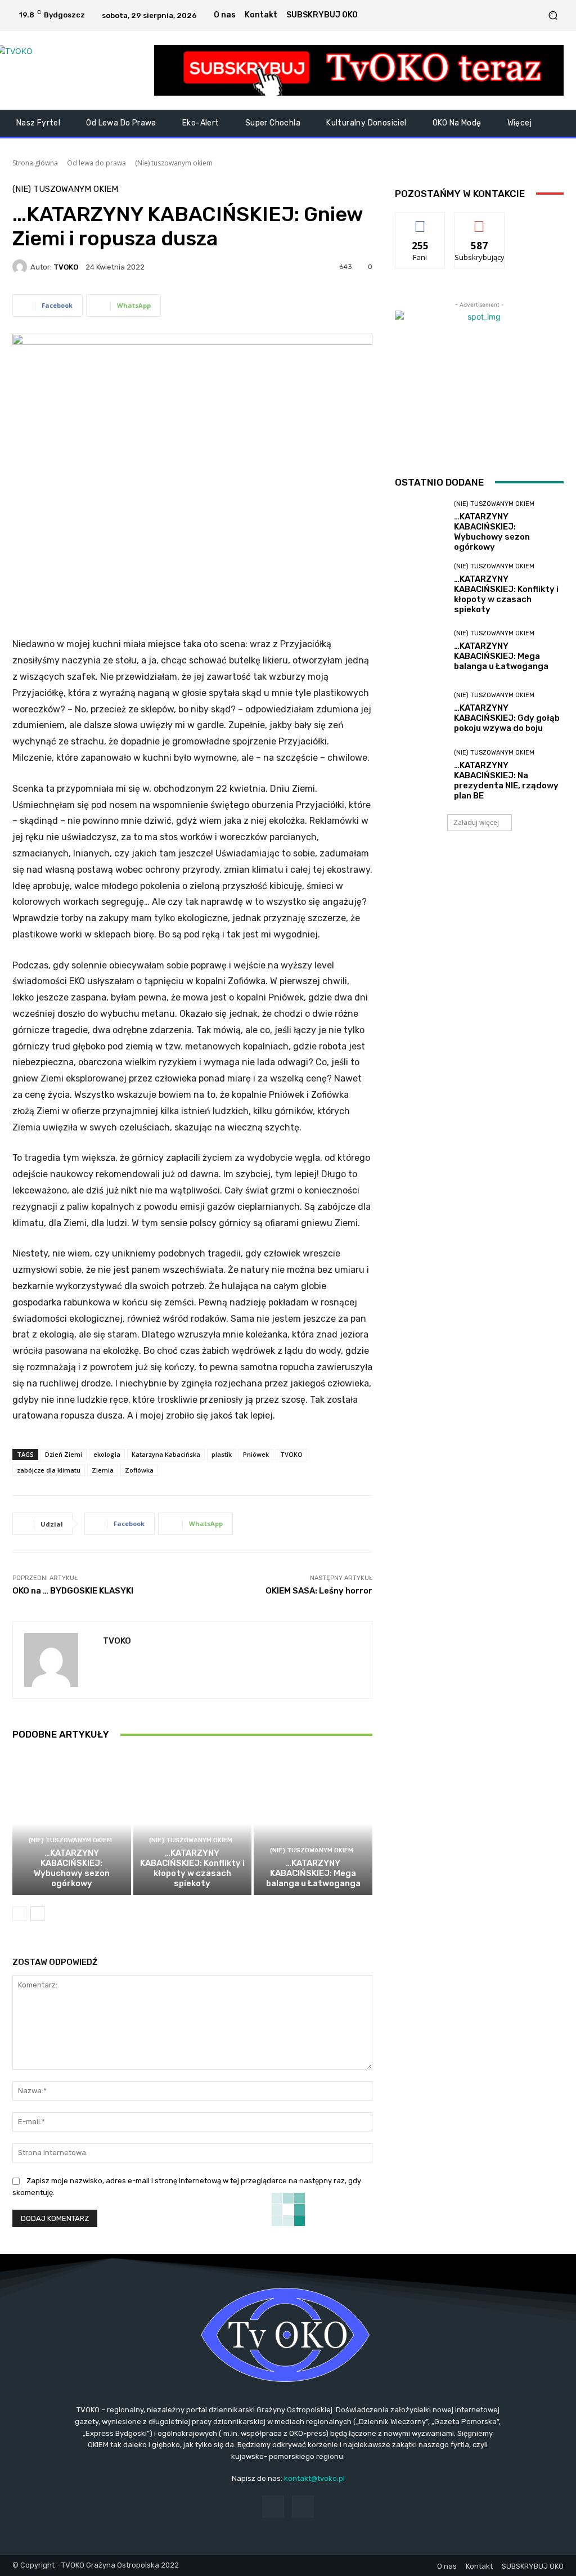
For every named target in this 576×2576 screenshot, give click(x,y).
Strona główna (35, 163)
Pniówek (256, 1454)
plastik (222, 1454)
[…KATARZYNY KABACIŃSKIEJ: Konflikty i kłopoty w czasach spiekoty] (193, 1824)
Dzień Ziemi (64, 1454)
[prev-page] (19, 1914)
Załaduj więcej (476, 822)
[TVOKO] (73, 70)
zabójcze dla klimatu (49, 1470)
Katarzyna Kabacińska (166, 1454)
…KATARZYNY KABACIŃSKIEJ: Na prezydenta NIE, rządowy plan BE (506, 780)
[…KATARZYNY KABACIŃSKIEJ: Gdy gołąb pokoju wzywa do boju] (420, 713)
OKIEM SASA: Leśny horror (319, 1591)
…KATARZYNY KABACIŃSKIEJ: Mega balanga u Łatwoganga (313, 1873)
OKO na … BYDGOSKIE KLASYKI (73, 1591)
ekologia (107, 1454)
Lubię (420, 221)
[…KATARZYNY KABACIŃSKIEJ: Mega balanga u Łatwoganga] (313, 1824)
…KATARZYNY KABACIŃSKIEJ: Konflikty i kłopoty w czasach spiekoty (192, 1868)
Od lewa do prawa (96, 163)
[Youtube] (533, 15)
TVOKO (66, 267)
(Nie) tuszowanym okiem (174, 163)
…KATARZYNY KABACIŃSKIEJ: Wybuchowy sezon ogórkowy (72, 1868)
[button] (553, 15)
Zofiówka (139, 1470)
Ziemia (103, 1470)
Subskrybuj (479, 221)
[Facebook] (519, 15)
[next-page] (37, 1914)
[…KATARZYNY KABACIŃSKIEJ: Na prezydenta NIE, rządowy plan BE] (420, 775)
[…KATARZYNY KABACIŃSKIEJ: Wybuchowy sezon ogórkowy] (72, 1824)
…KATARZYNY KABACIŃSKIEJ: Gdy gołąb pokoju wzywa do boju (507, 718)
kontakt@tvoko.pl (314, 2478)
